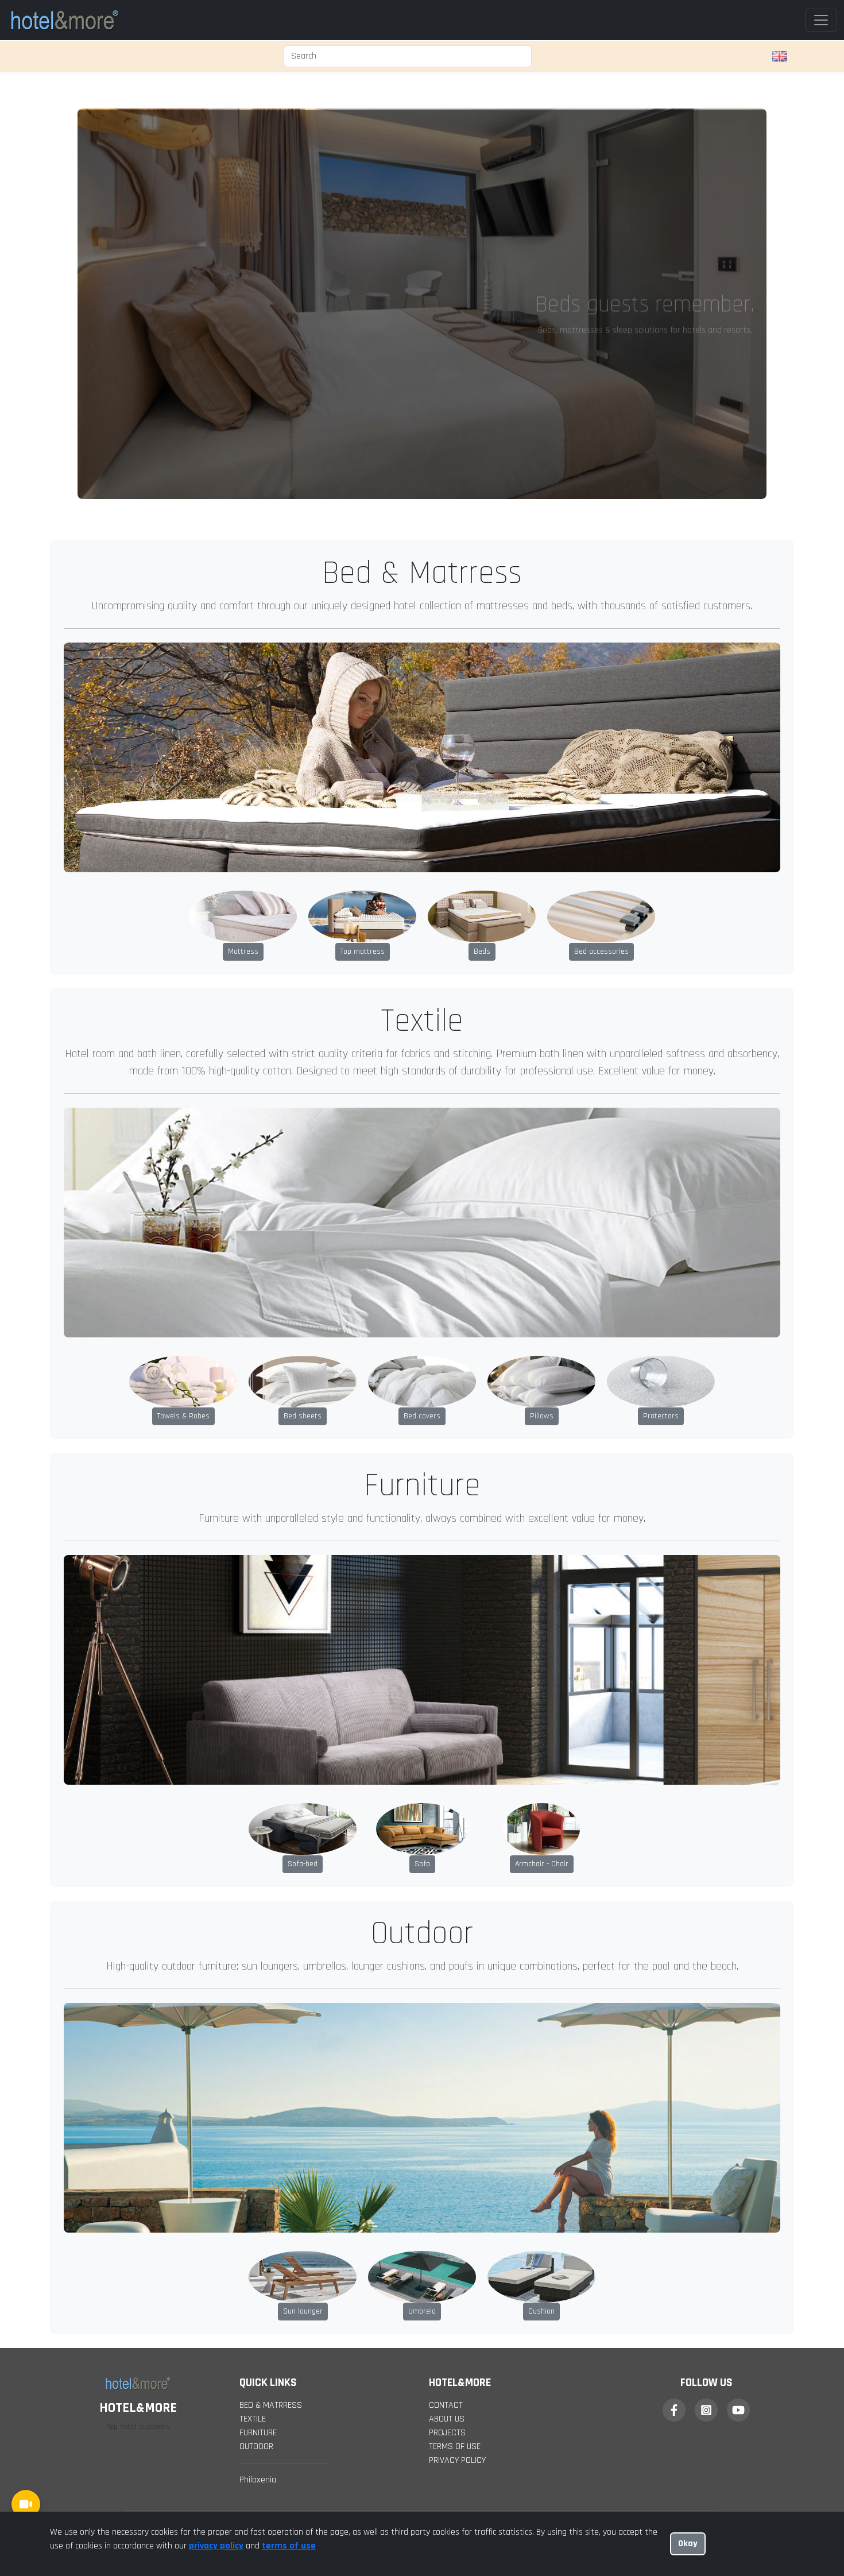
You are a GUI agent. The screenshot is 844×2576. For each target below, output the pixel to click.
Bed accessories (601, 497)
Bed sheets (303, 961)
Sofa (422, 1409)
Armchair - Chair (542, 1409)
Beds (482, 497)
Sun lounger (303, 1856)
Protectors (661, 961)
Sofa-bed (303, 1409)
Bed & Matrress (271, 1950)
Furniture (258, 1978)
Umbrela (422, 1856)
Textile (253, 1964)
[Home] (64, 20)
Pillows (542, 961)
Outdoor (256, 1992)
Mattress (243, 497)
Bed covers (422, 961)
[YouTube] (738, 1955)
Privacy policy (457, 2006)
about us (447, 1964)
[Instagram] (706, 1955)
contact (446, 1950)
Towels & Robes (183, 961)
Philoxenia (258, 2025)
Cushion (541, 1856)
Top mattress (363, 497)
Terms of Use (455, 1992)
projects (447, 1978)
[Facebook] (674, 1955)
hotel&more (528, 2076)
